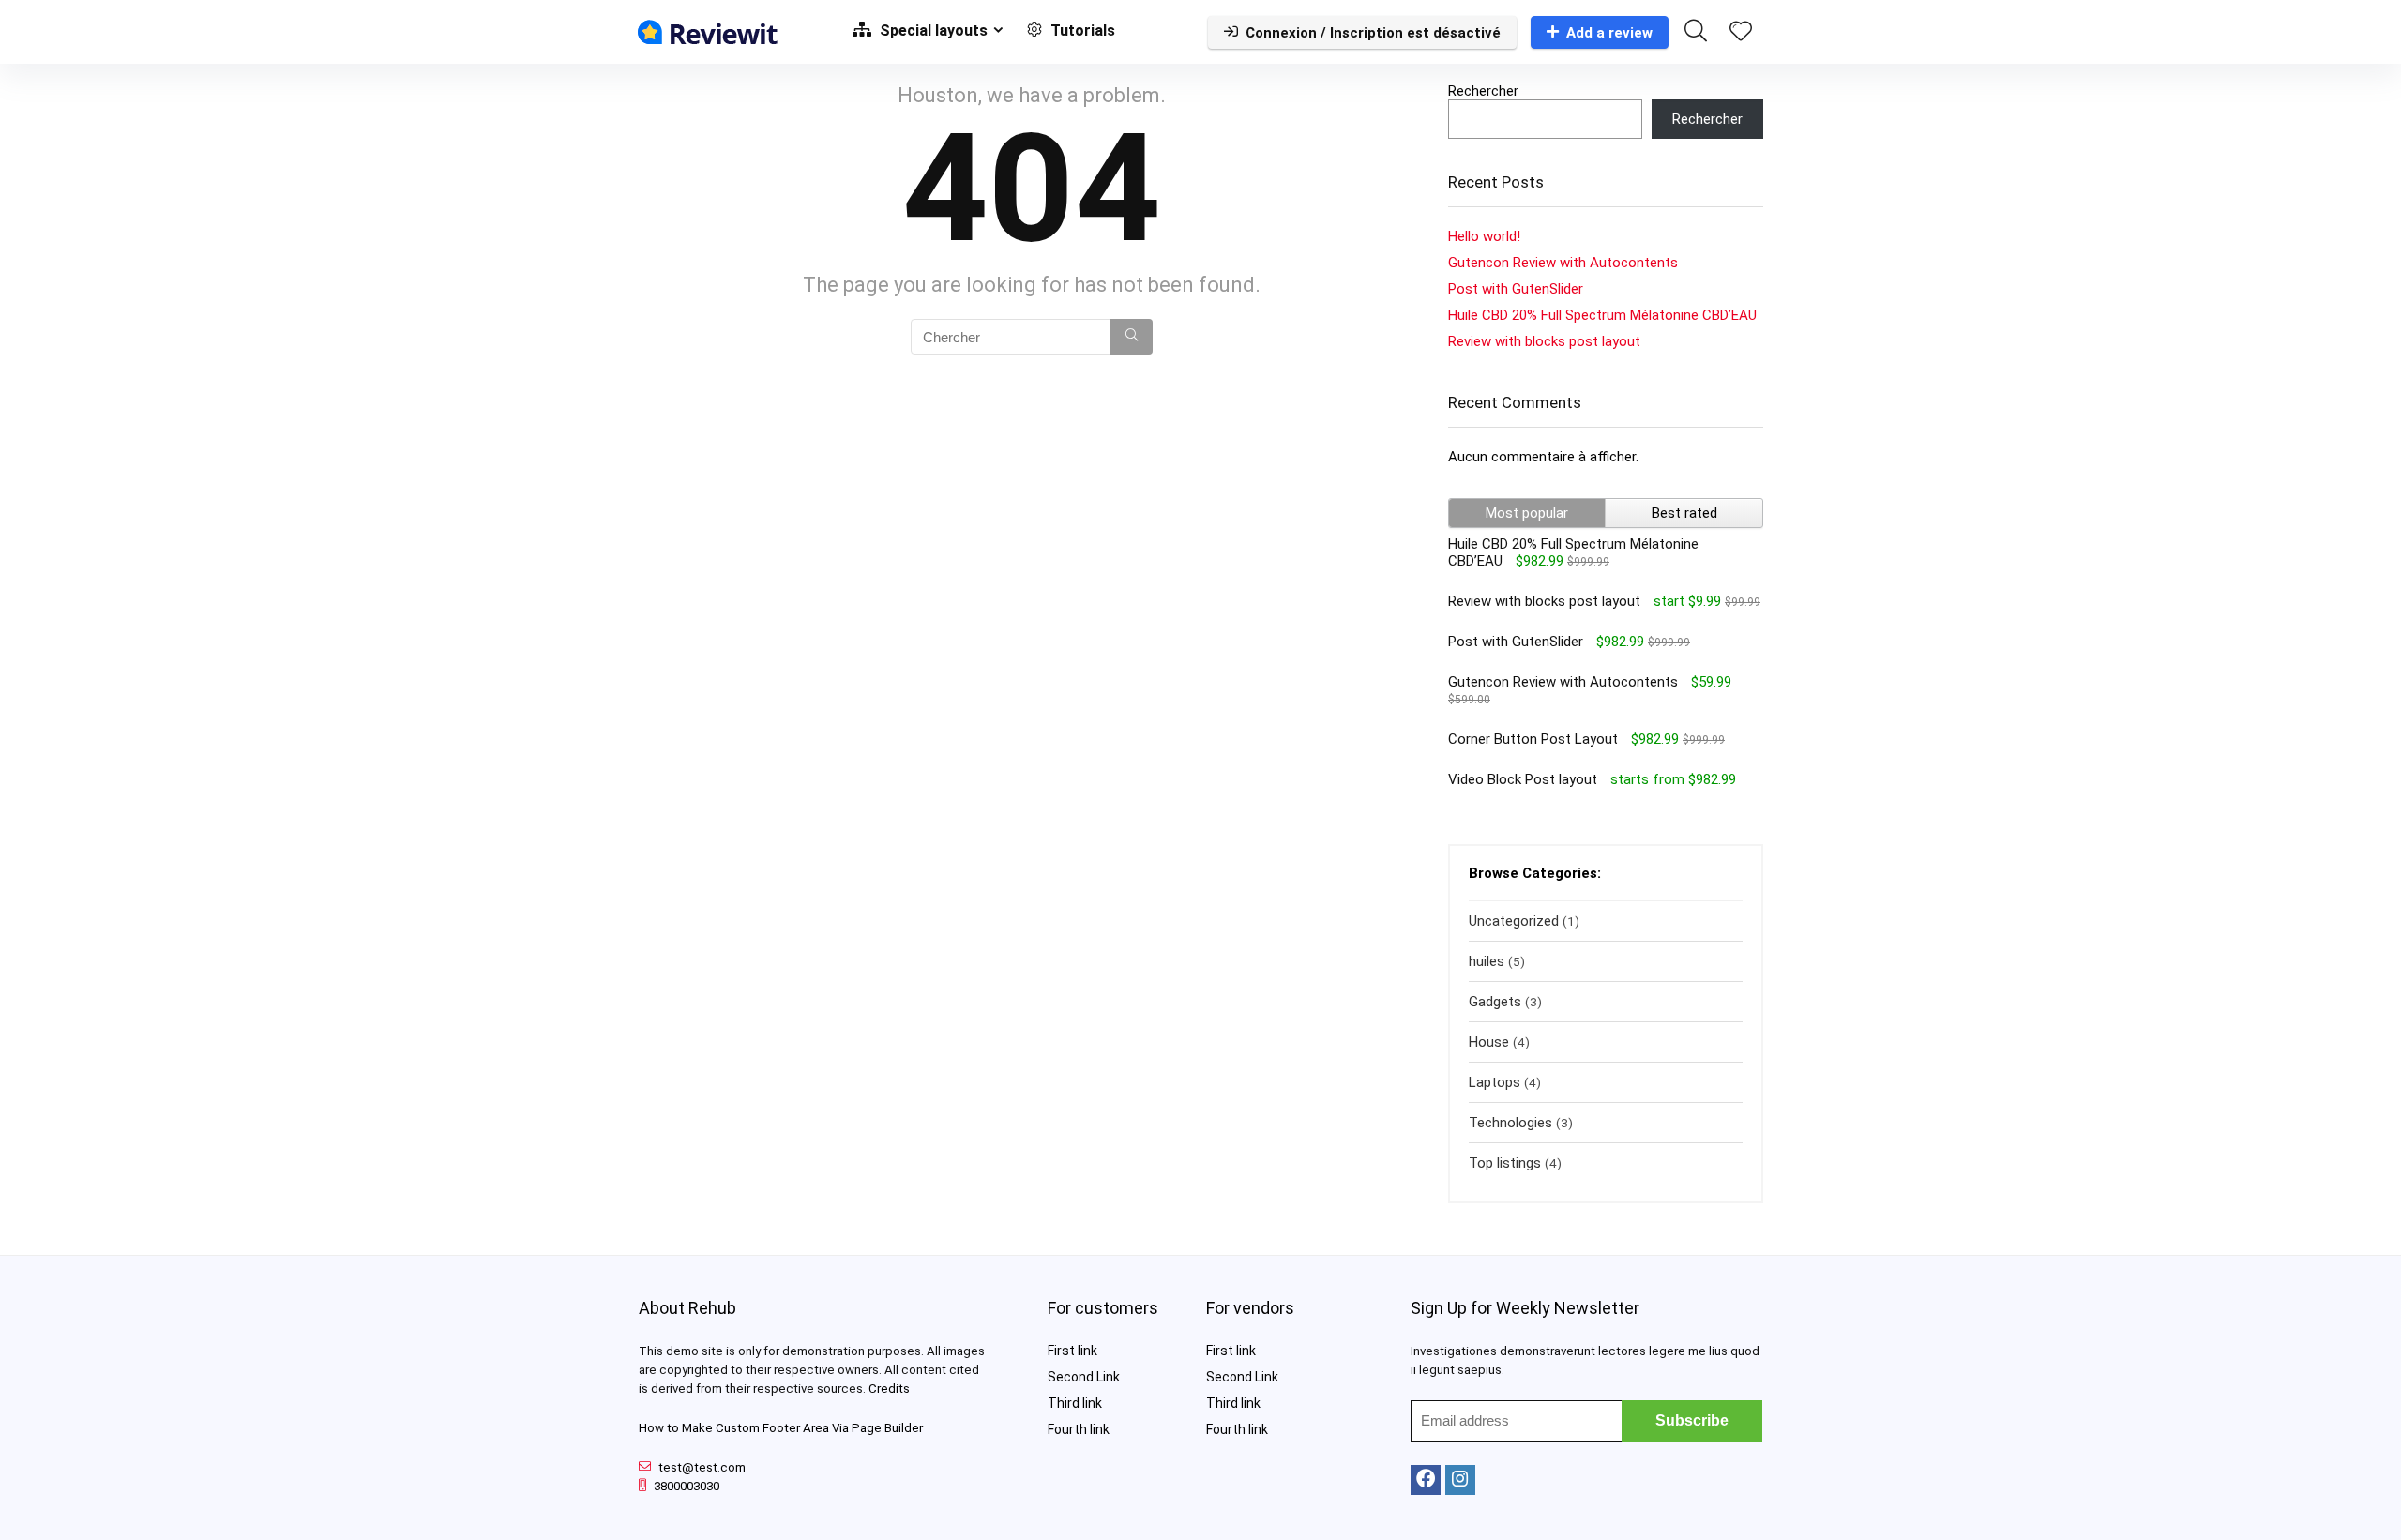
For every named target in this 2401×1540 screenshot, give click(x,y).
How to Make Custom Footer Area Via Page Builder (781, 1428)
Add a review (1609, 33)
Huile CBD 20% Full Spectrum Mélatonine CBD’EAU (1602, 315)
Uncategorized (1514, 921)
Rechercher (1483, 91)
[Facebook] (1426, 1480)
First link (1072, 1351)
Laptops (1495, 1082)
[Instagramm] (1460, 1480)
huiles (1487, 961)
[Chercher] (1132, 337)
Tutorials (1081, 30)
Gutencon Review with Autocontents (1563, 263)
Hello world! (1484, 236)
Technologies (1510, 1123)
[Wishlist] (1741, 33)
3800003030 (687, 1486)
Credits (889, 1389)
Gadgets (1495, 1002)
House (1489, 1042)
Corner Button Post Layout (1533, 739)
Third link (1075, 1403)
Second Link (1084, 1377)
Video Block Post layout (1523, 779)
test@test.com (702, 1467)
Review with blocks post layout (1544, 341)
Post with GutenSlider (1516, 289)
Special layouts (932, 30)
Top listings (1505, 1163)
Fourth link (1079, 1429)
